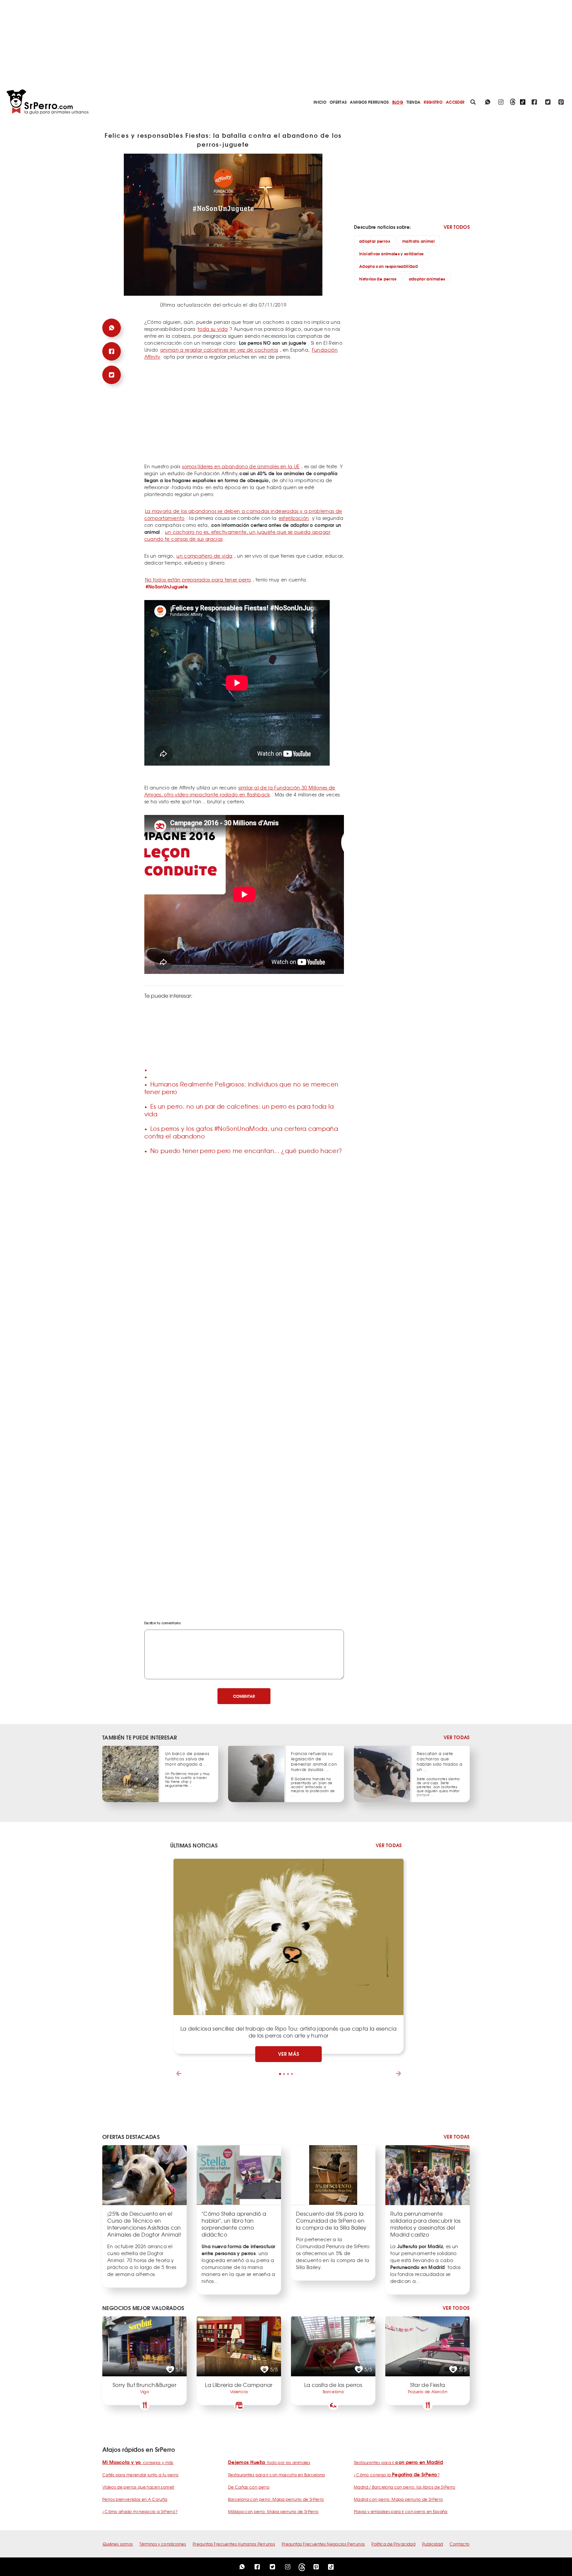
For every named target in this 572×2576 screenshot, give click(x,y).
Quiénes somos (118, 2544)
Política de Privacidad (393, 2544)
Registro (433, 102)
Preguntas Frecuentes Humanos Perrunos (234, 2544)
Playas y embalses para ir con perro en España (401, 2511)
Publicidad (433, 2544)
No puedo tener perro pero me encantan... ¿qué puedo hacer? (246, 1151)
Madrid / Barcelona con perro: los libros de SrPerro (405, 2487)
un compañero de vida (204, 556)
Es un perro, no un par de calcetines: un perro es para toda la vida (239, 1110)
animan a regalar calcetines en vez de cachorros (219, 350)
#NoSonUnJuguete (167, 586)
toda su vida (213, 329)
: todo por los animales (269, 2462)
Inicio (320, 102)
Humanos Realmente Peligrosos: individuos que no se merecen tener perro (241, 1088)
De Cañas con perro (249, 2487)
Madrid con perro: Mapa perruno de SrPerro (398, 2499)
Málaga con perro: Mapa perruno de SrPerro (273, 2511)
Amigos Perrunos (369, 102)
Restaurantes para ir (398, 2462)
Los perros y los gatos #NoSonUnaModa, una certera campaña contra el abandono (241, 1132)
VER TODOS (457, 227)
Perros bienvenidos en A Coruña (135, 2499)
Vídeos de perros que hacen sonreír (138, 2487)
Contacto (459, 2544)
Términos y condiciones (163, 2544)
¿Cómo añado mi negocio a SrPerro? (140, 2511)
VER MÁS (289, 2054)
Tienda (413, 102)
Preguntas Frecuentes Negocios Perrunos (323, 2544)
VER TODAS (457, 1737)
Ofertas (338, 102)
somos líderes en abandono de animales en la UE (241, 466)
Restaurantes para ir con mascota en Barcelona (277, 2475)
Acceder (455, 102)
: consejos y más (138, 2462)
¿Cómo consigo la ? (397, 2475)
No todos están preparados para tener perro (198, 580)
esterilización (294, 518)
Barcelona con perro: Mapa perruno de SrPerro (276, 2499)
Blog (398, 102)
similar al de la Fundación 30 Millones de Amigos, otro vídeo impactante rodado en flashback (240, 791)
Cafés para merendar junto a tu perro (141, 2475)
